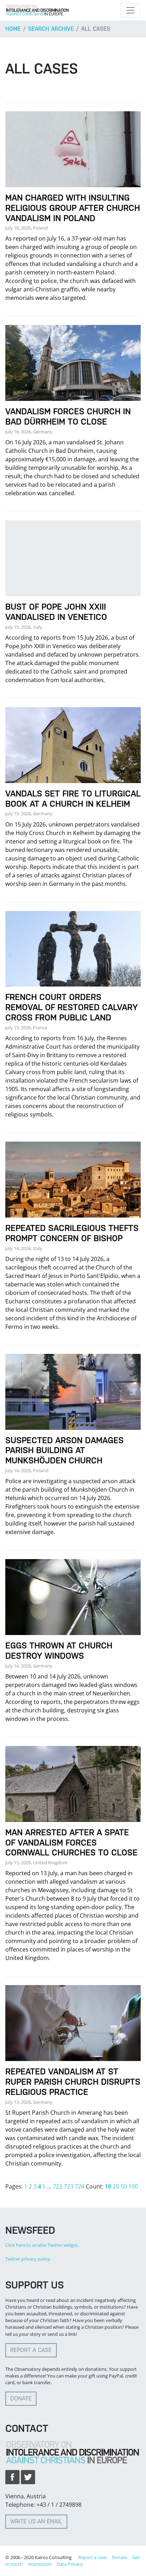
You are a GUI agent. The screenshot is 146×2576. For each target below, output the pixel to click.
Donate (21, 2399)
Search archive (51, 29)
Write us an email (36, 2521)
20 (116, 2186)
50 (124, 2186)
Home (13, 29)
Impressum (40, 2564)
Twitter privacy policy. (28, 2259)
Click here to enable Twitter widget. (42, 2245)
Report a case (31, 2350)
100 (133, 2186)
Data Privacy (70, 2564)
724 (80, 2186)
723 (69, 2186)
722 (58, 2186)
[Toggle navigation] (130, 10)
